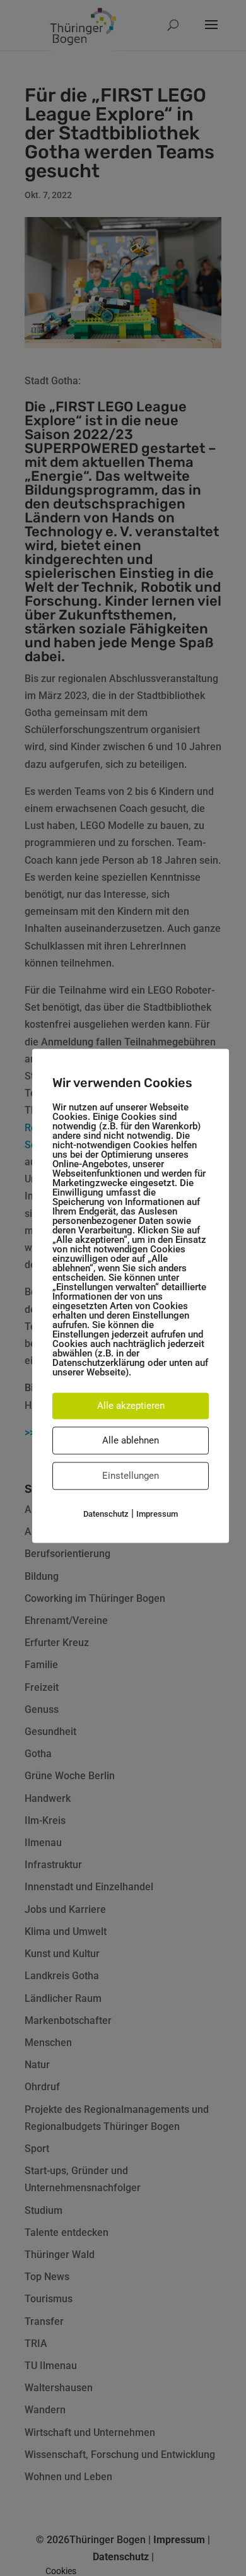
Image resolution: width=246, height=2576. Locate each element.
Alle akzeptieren (131, 1406)
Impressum (157, 1514)
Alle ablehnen (131, 1440)
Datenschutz (106, 1514)
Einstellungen (131, 1476)
